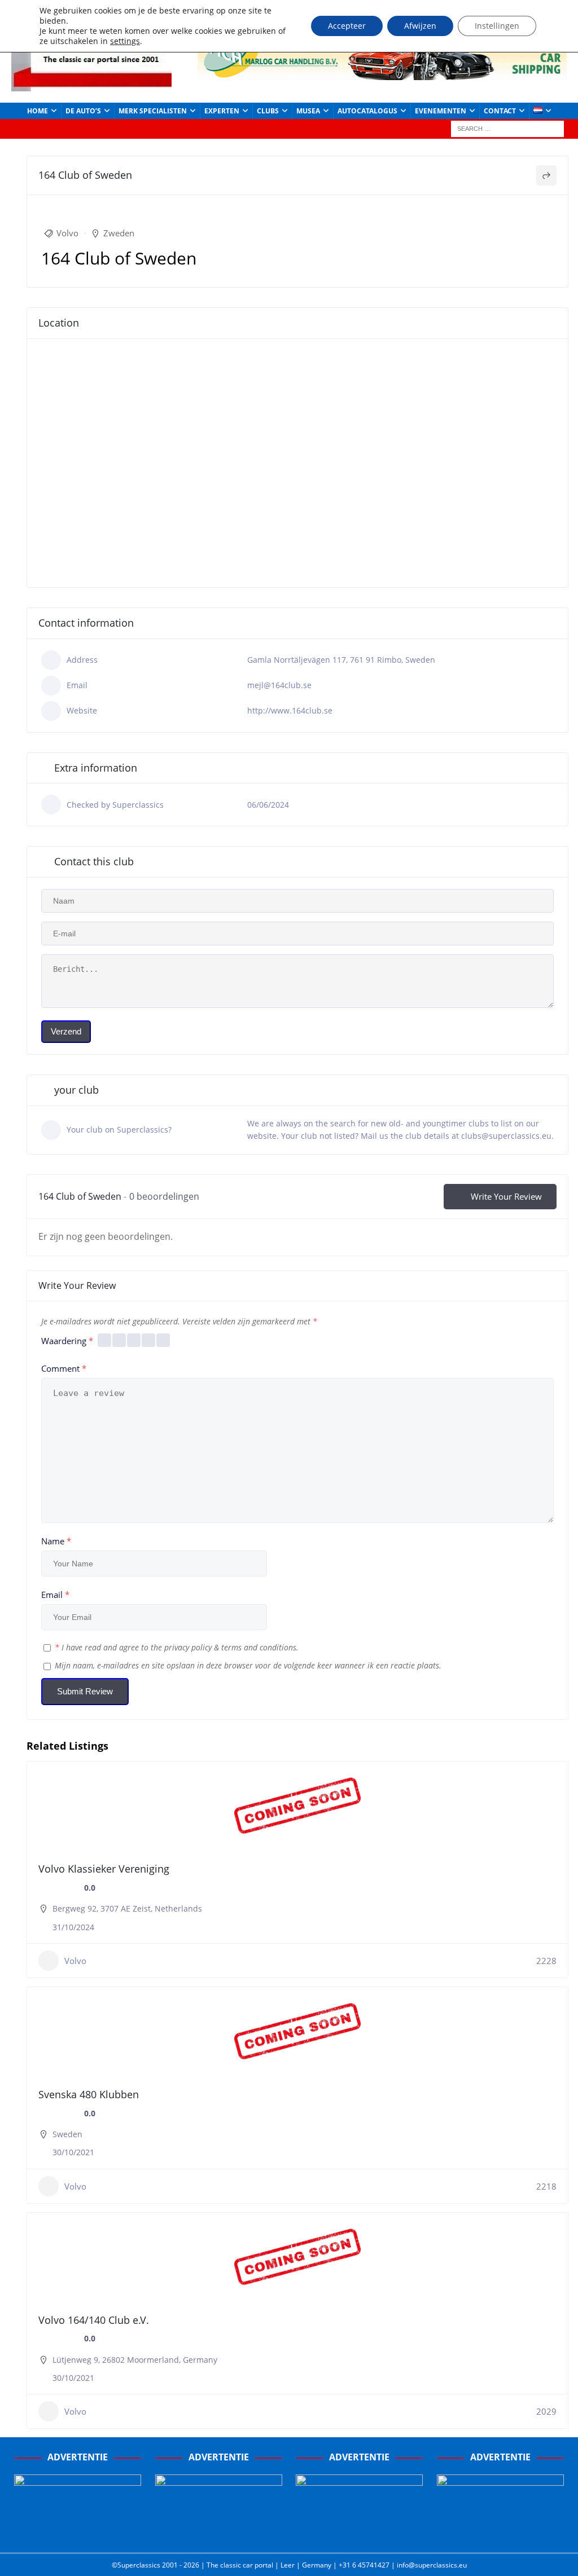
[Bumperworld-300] (78, 2532)
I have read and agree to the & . (177, 1647)
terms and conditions (259, 1647)
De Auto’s (83, 111)
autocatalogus (367, 111)
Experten (222, 111)
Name (56, 1541)
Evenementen (441, 111)
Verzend (66, 1031)
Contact (500, 111)
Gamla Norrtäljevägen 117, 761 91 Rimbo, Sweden (341, 660)
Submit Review (85, 1691)
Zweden (119, 233)
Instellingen (497, 26)
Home (38, 111)
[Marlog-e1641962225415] (382, 73)
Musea (308, 111)
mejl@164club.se (279, 685)
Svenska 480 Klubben (89, 2094)
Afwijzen (420, 26)
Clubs (268, 111)
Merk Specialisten (153, 111)
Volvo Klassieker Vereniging (104, 1869)
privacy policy (188, 1647)
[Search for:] (507, 128)
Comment (64, 1368)
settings (125, 41)
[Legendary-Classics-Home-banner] (500, 2532)
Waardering (67, 1341)
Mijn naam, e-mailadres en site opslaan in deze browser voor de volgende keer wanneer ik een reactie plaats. (248, 1665)
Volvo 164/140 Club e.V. (94, 2320)
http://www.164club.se (290, 710)
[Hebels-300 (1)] (219, 2532)
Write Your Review (506, 1196)
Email (55, 1595)
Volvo (67, 233)
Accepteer (347, 26)
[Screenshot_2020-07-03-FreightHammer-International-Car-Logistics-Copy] (359, 2532)
